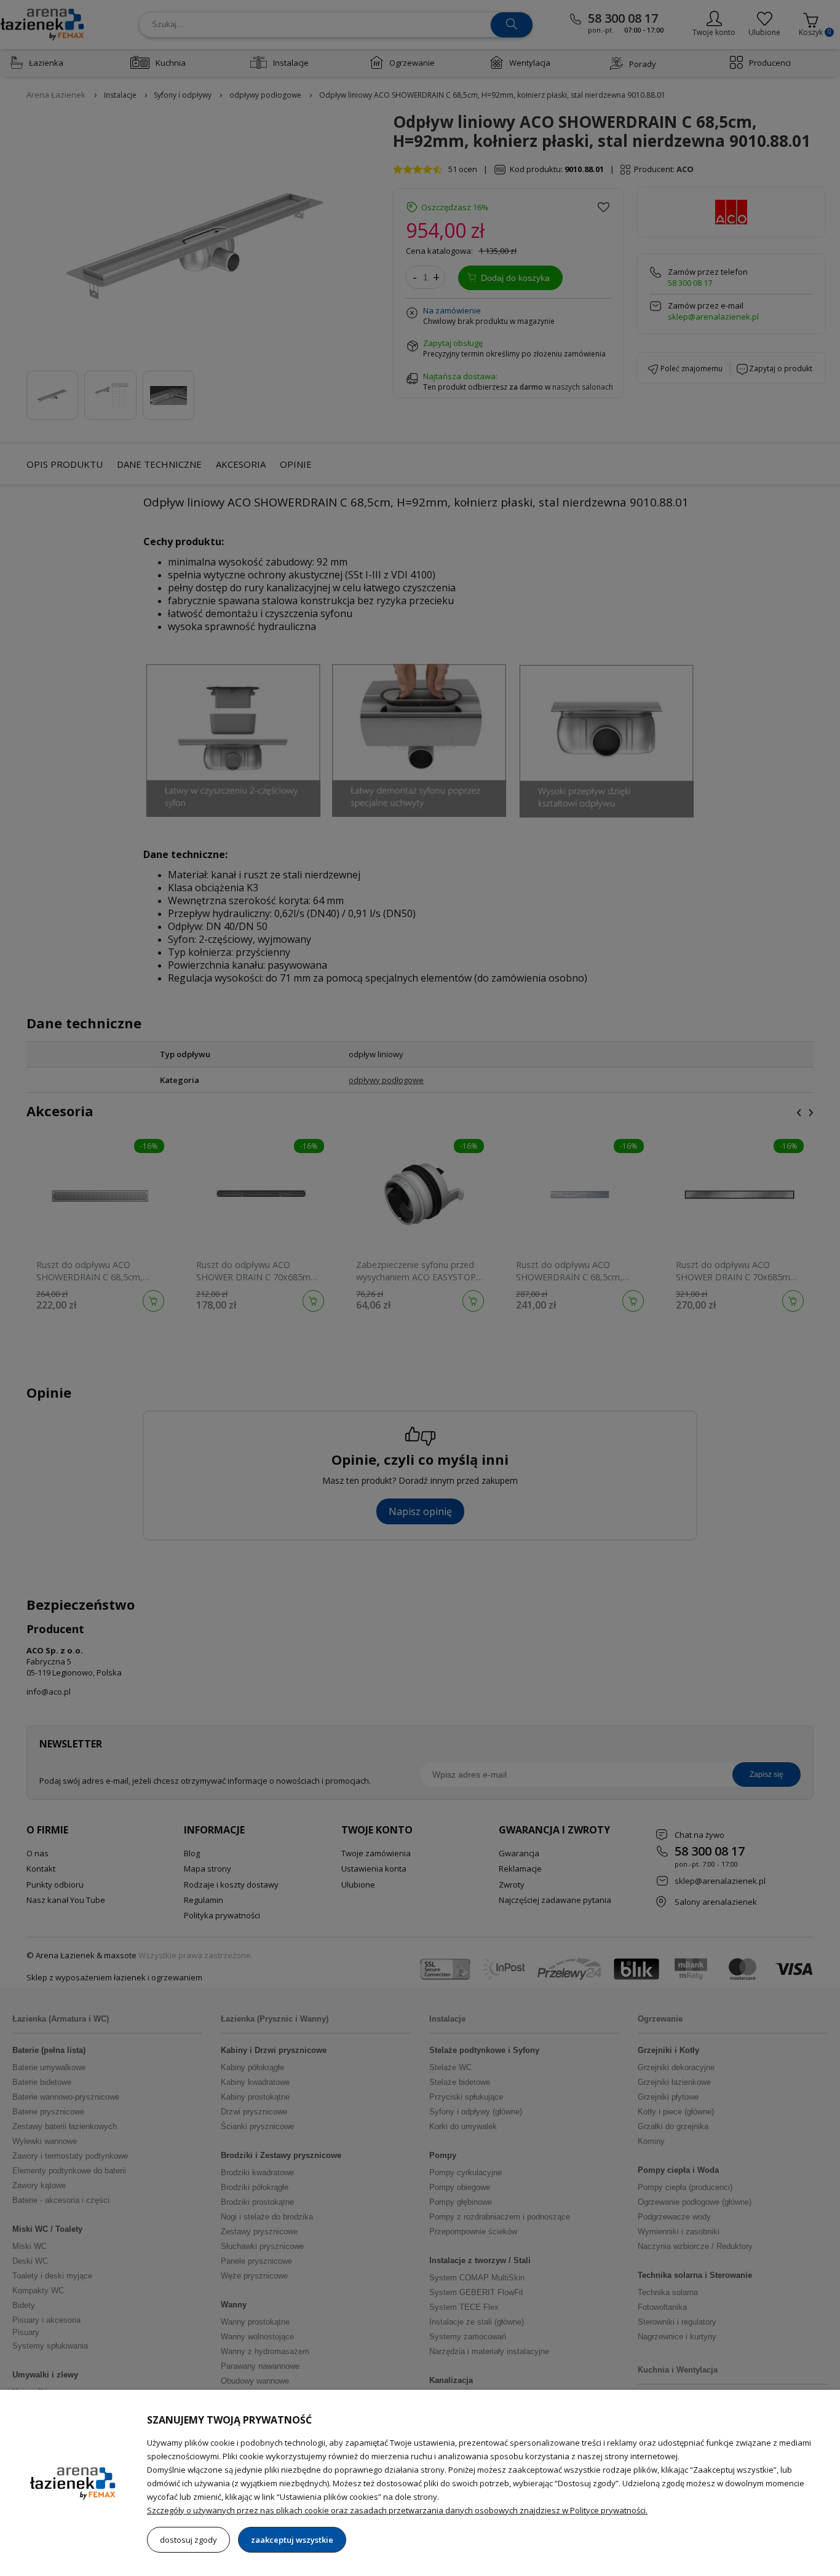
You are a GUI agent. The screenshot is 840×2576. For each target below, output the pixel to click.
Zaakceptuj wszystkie (292, 2540)
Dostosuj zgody (188, 2540)
